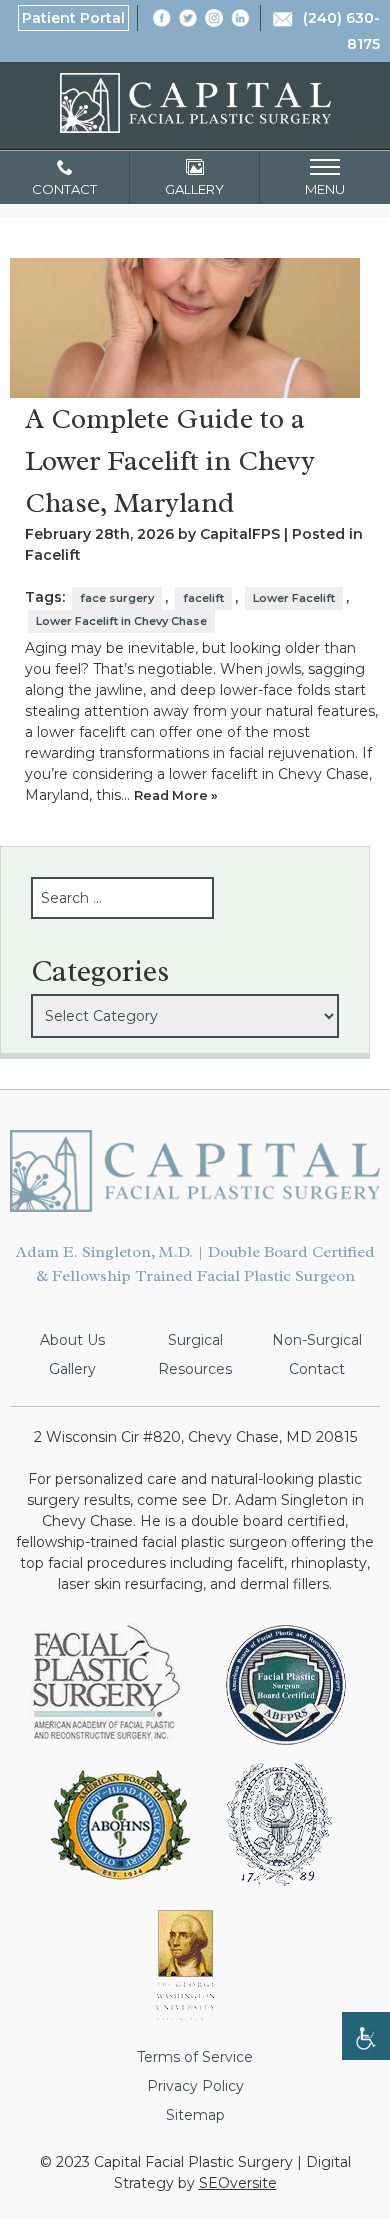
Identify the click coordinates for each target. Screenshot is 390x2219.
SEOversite (238, 2183)
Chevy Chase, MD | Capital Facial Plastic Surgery (195, 103)
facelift (203, 598)
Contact (317, 1369)
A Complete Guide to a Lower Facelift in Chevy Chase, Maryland (170, 460)
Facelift (53, 555)
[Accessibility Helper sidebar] (366, 2036)
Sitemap (195, 2115)
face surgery (117, 598)
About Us (72, 1340)
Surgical (195, 1340)
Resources (195, 1369)
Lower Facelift (294, 598)
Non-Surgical (317, 1340)
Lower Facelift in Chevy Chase (121, 621)
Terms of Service (195, 2057)
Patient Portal (73, 18)
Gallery (72, 1369)
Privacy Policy (195, 2086)
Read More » (176, 795)
